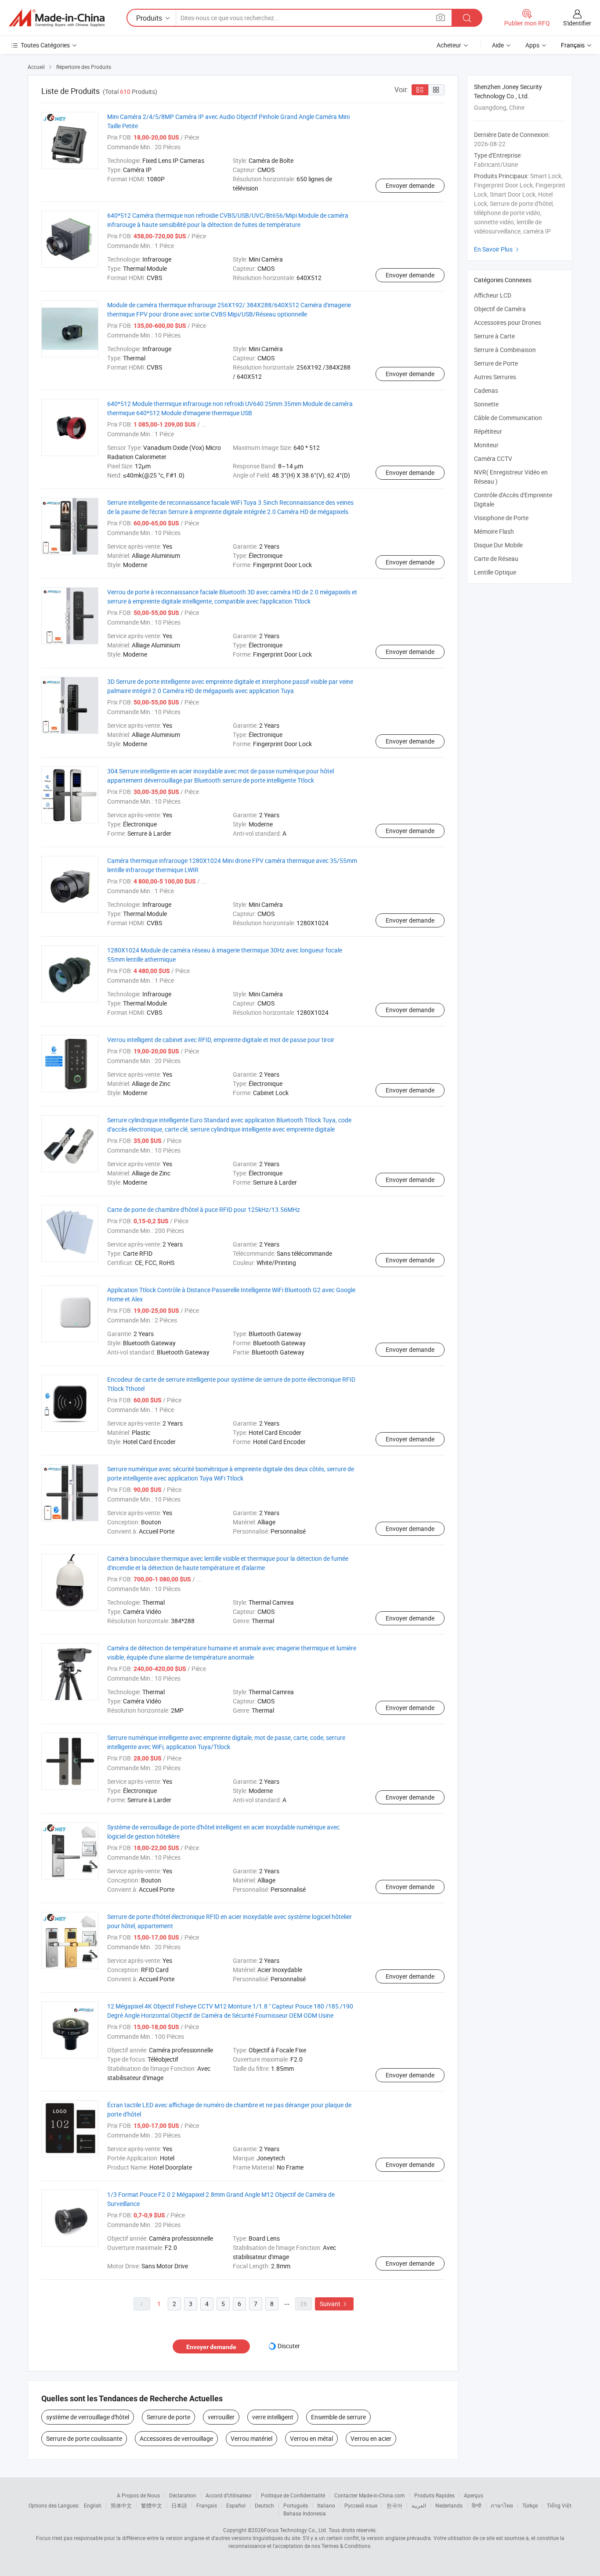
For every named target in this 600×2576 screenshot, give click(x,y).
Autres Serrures (495, 377)
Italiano (326, 2505)
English (93, 2505)
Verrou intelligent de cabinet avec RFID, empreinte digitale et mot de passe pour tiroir (221, 1040)
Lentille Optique (495, 572)
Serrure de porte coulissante (84, 2438)
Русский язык (361, 2505)
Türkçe (530, 2505)
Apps (532, 45)
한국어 (394, 2505)
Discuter (289, 2346)
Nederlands (449, 2505)
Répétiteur (488, 431)
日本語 (179, 2505)
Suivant (334, 2304)
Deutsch (264, 2505)
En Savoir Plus (497, 249)
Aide (498, 45)
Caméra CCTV (493, 458)
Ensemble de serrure (338, 2417)
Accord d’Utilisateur (229, 2495)
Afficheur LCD (493, 295)
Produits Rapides (434, 2495)
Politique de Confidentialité (293, 2495)
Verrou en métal (311, 2438)
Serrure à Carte (494, 336)
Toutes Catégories (45, 45)
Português (296, 2505)
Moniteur (486, 445)
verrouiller (221, 2417)
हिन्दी (477, 2505)
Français (207, 2505)
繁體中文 (152, 2505)
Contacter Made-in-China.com (370, 2495)
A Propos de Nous (138, 2495)
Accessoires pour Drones (508, 322)
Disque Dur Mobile (498, 545)
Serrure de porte (168, 2417)
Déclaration (183, 2495)
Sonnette (486, 404)
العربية (419, 2505)
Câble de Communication (508, 418)
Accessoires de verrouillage (176, 2438)
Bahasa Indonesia (305, 2513)
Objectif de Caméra (500, 309)
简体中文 (121, 2505)
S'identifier (577, 23)
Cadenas (486, 390)
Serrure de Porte (496, 363)
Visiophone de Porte (501, 518)
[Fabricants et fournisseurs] (57, 18)
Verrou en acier (371, 2438)
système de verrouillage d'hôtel (88, 2417)
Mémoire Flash (494, 531)
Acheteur (449, 45)
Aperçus (473, 2495)
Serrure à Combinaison (505, 350)
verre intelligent (273, 2417)
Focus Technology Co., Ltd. (296, 2530)
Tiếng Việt (559, 2505)
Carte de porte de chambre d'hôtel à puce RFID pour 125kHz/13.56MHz (204, 1209)
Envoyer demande (410, 185)
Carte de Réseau (496, 559)
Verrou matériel (251, 2438)
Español (236, 2505)
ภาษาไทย (502, 2505)
